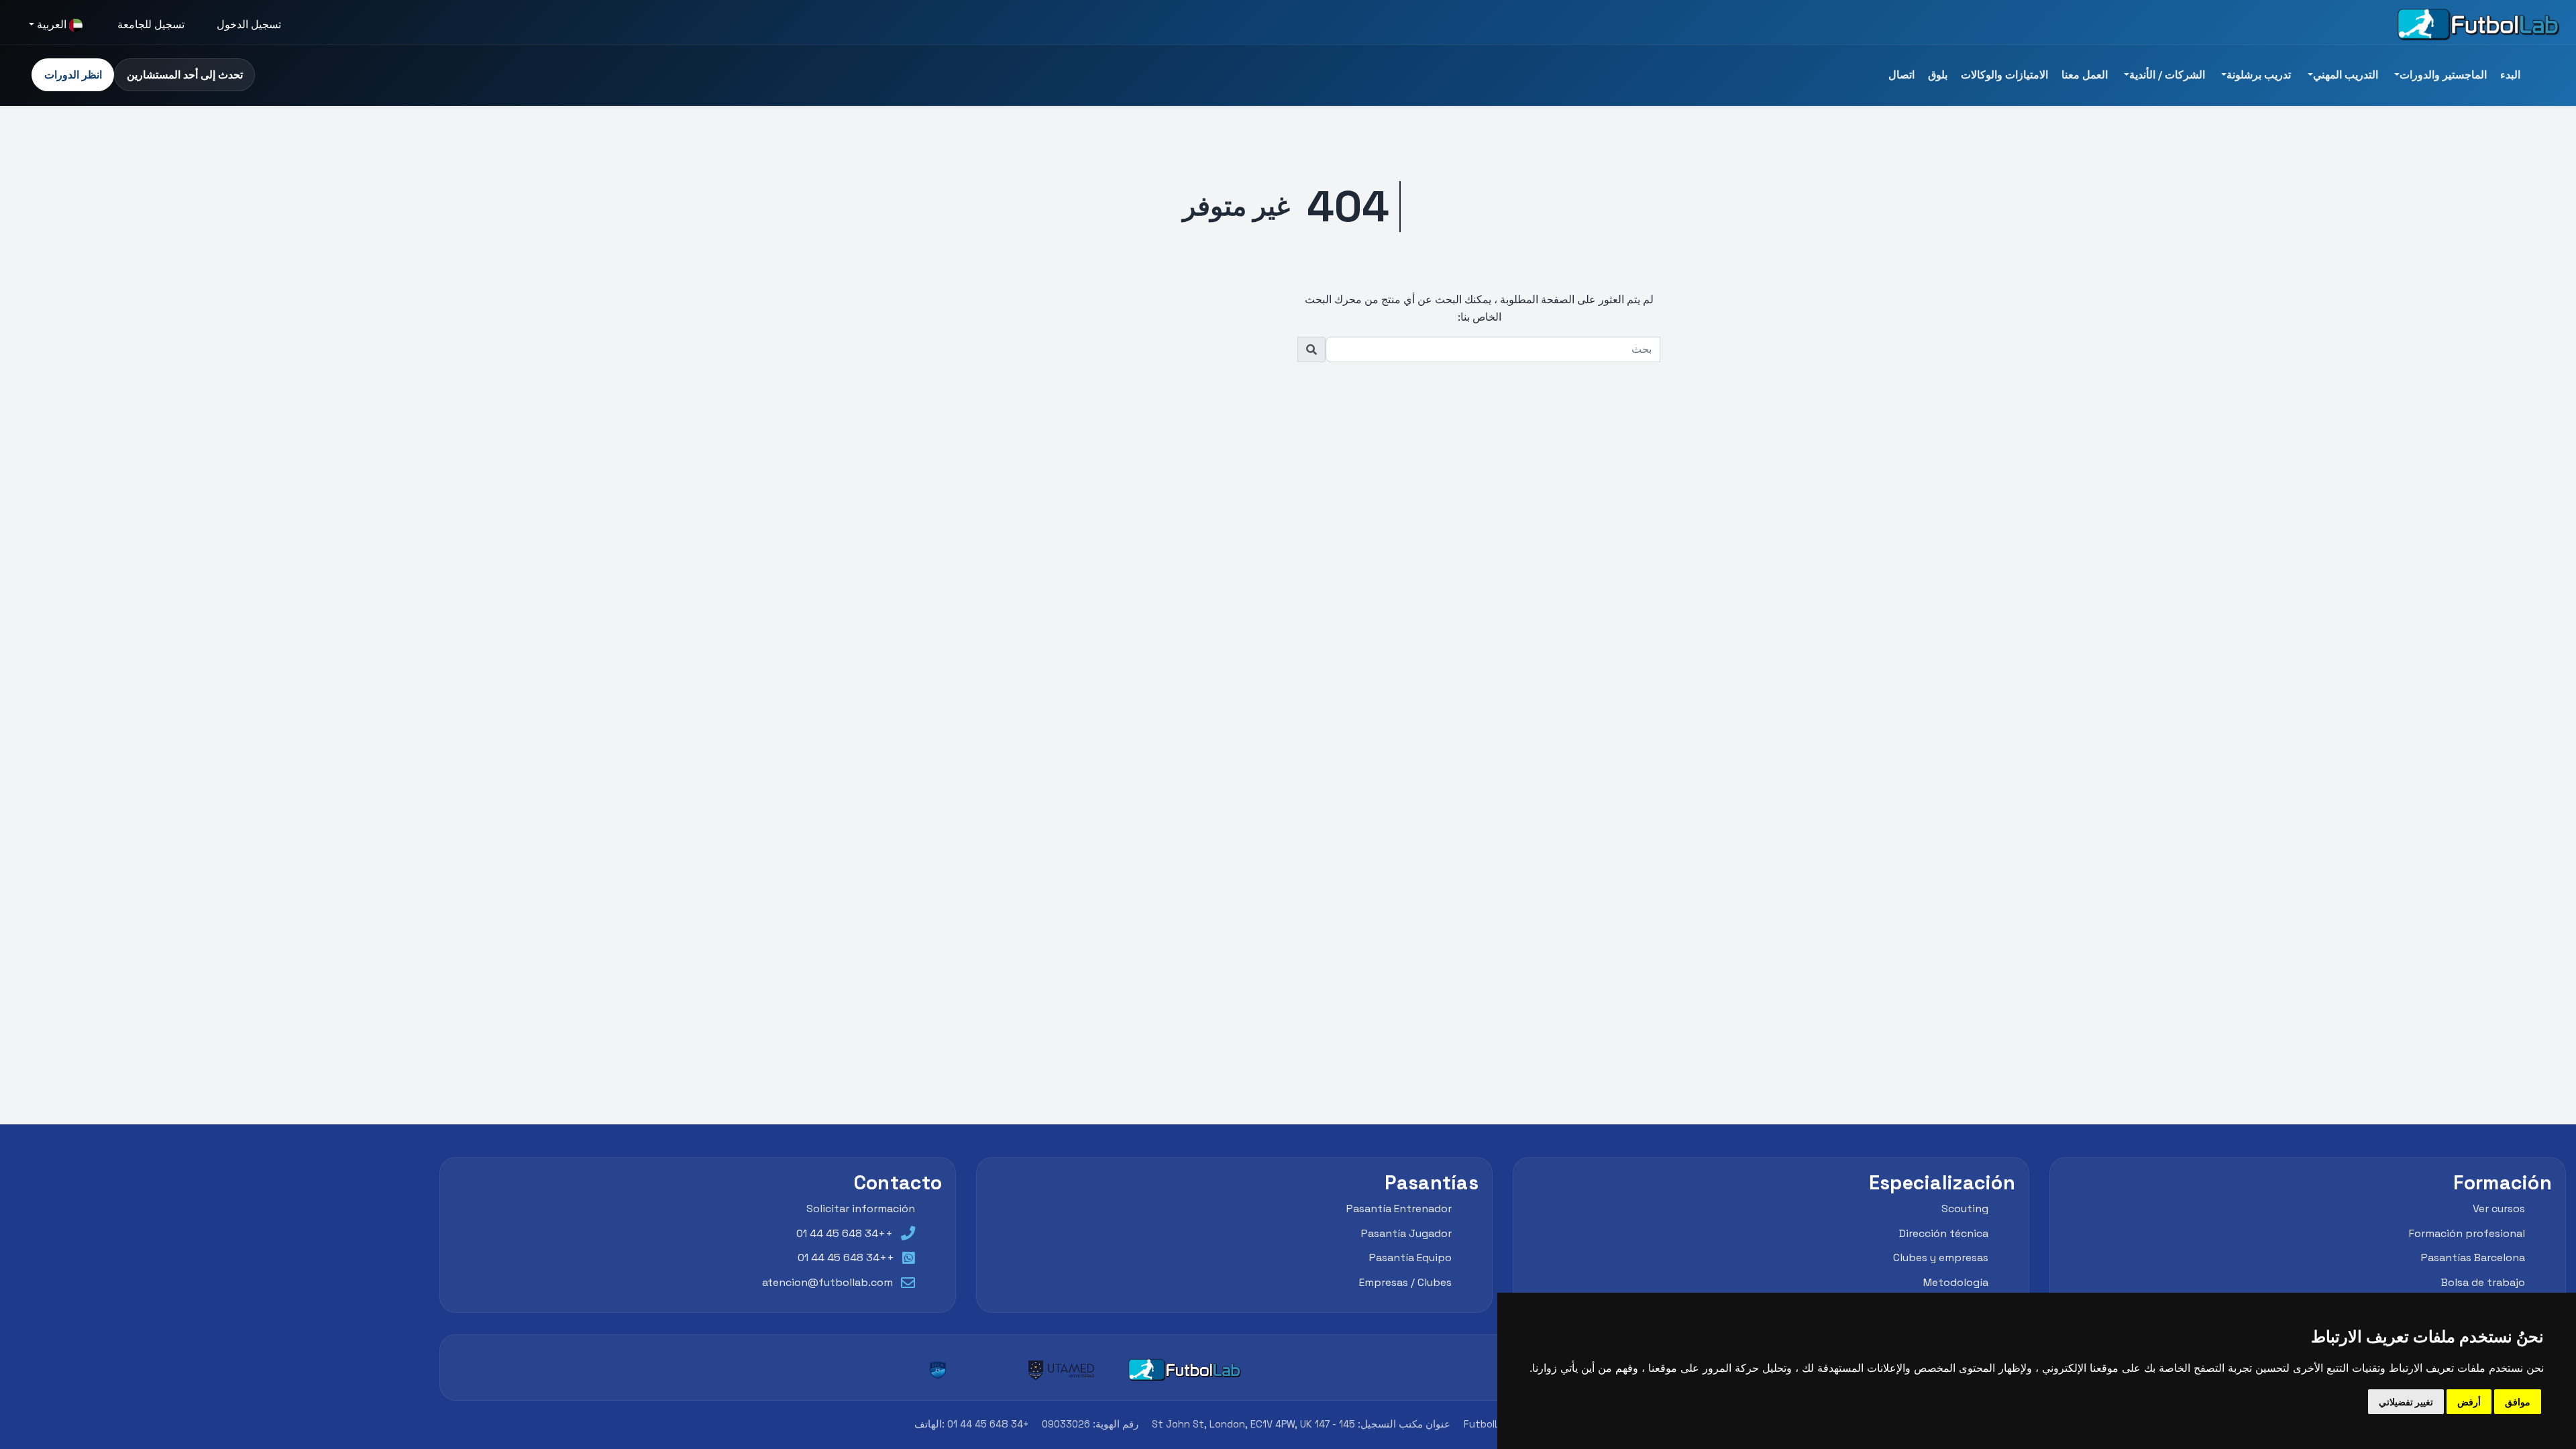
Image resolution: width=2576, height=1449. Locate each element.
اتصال (1901, 75)
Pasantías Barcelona (2473, 1257)
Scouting (1965, 1209)
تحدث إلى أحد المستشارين (185, 75)
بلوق (1938, 75)
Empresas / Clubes (1405, 1282)
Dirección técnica (1944, 1233)
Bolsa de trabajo (2483, 1282)
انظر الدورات (73, 75)
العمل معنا (2085, 75)
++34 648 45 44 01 (845, 1233)
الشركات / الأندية (2167, 75)
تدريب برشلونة (2259, 75)
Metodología (1956, 1282)
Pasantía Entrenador (1399, 1209)
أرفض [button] (2469, 1402)
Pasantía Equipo (1410, 1257)
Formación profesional (2467, 1233)
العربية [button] (52, 24)
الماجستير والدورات (2443, 75)
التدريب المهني (2346, 75)
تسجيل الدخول (249, 24)
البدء (2510, 75)
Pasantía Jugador (1406, 1233)
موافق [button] (2518, 1402)
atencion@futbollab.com (827, 1282)
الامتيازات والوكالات (2004, 75)
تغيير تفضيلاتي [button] (2406, 1402)
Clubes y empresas (1941, 1257)
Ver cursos (2499, 1209)
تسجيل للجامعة (151, 24)
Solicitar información (861, 1209)
